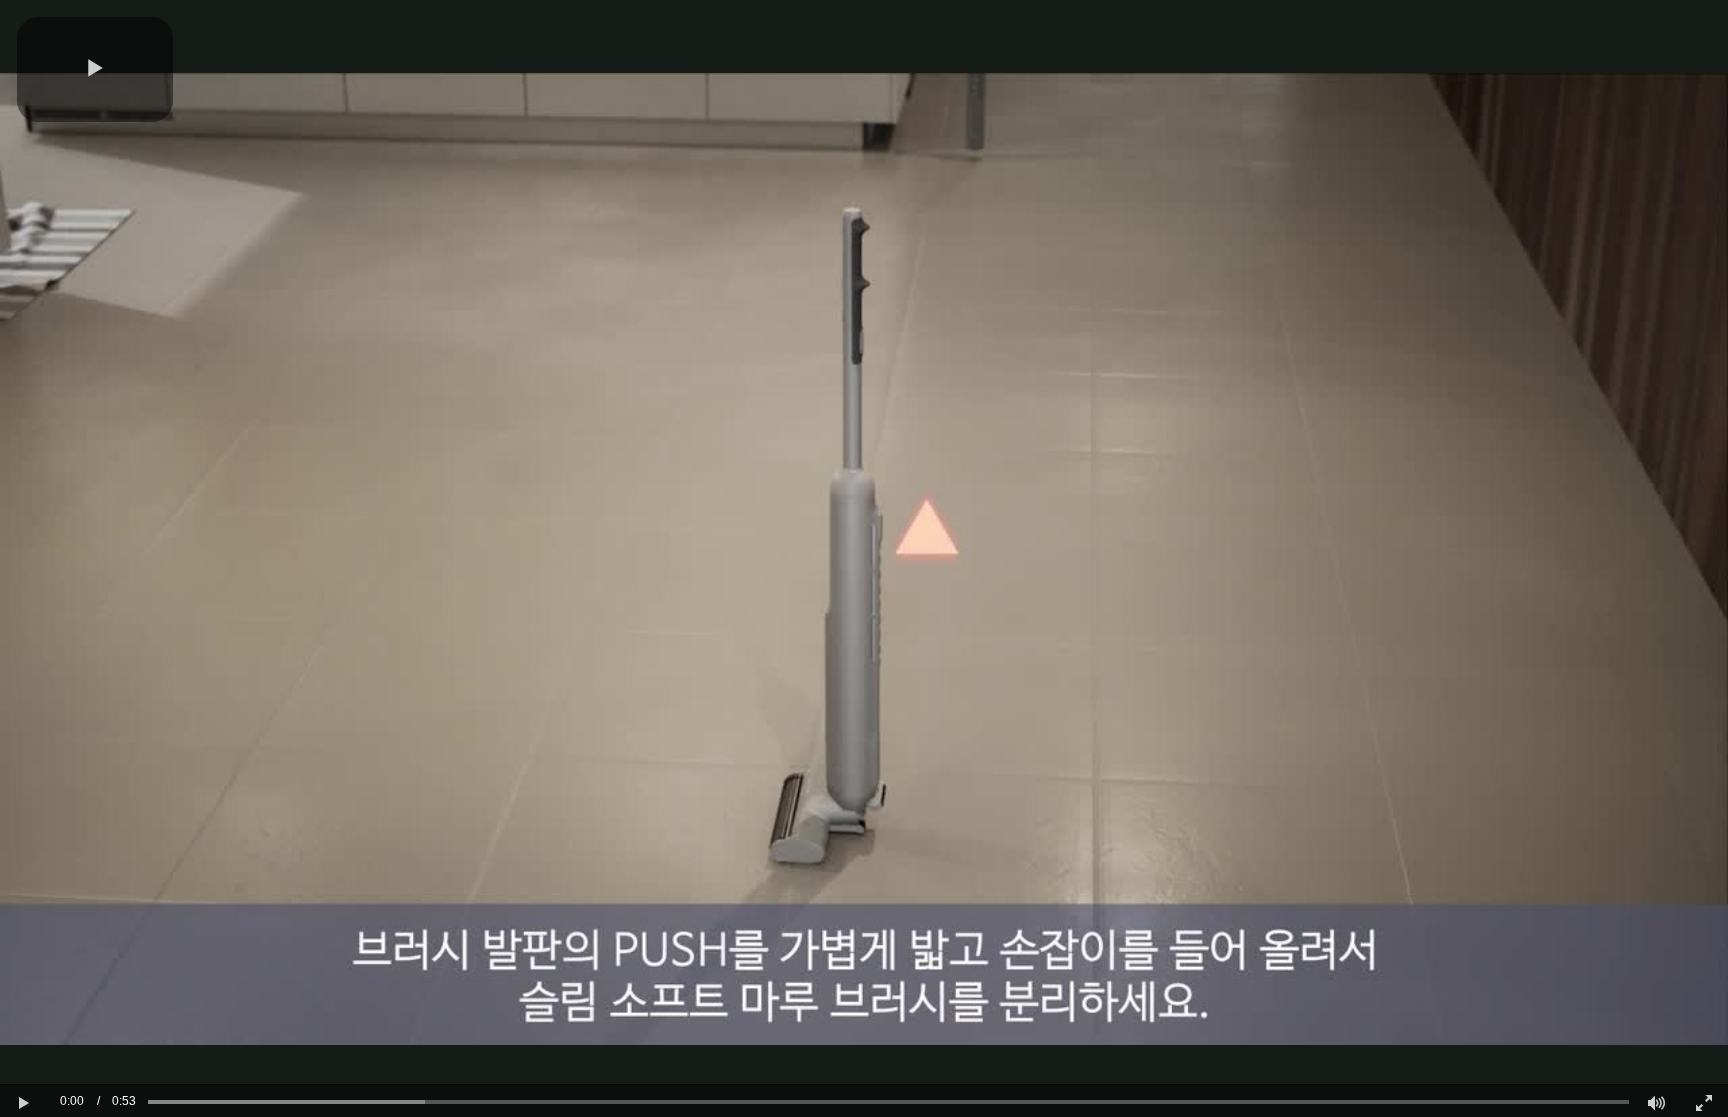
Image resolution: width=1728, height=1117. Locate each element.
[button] (95, 69)
